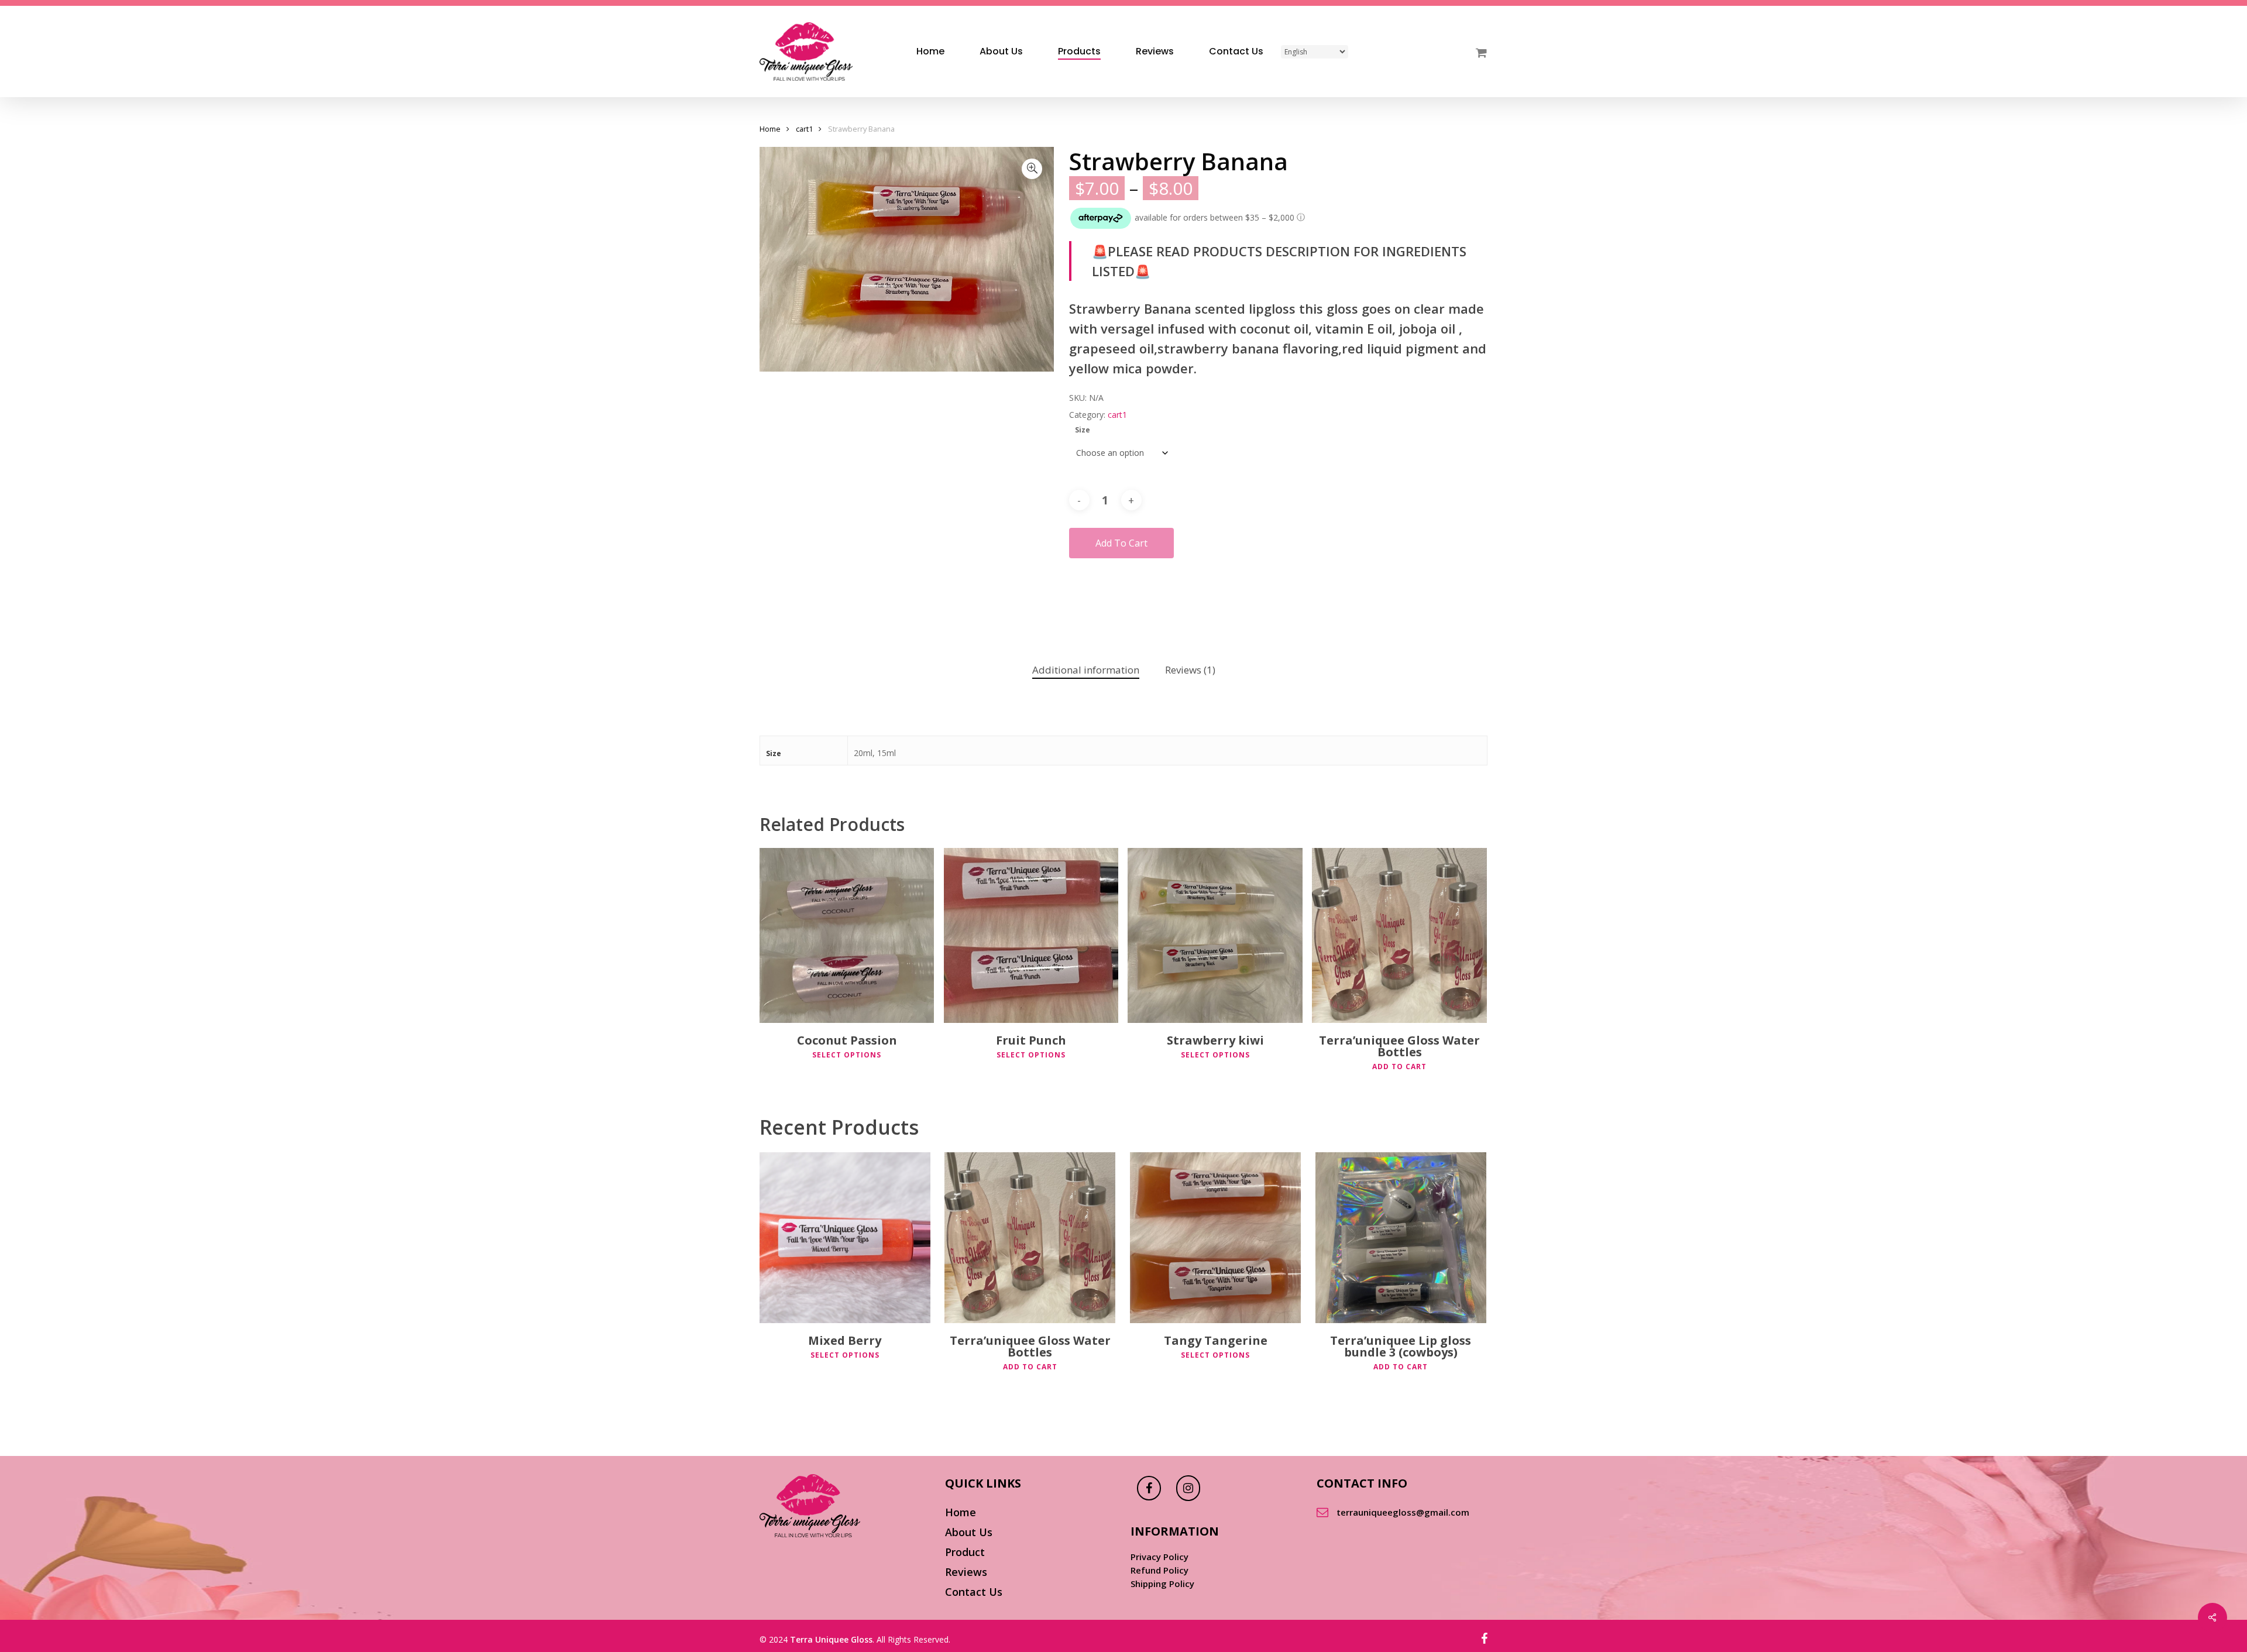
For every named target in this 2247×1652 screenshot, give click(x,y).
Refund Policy (1159, 1570)
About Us (969, 1532)
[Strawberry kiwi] (1215, 935)
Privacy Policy (1159, 1557)
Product (965, 1552)
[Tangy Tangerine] (1215, 1238)
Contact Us (974, 1592)
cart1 (804, 129)
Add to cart (1121, 543)
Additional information (1086, 670)
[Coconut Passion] (847, 935)
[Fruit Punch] (1031, 935)
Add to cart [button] (1399, 1067)
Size (1083, 430)
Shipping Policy (1162, 1584)
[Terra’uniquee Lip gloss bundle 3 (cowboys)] (1401, 1238)
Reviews (966, 1572)
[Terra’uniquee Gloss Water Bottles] (1399, 935)
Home (770, 129)
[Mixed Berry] (845, 1238)
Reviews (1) (1190, 670)
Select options (847, 1055)
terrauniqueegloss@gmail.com (1403, 1512)
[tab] (1086, 670)
